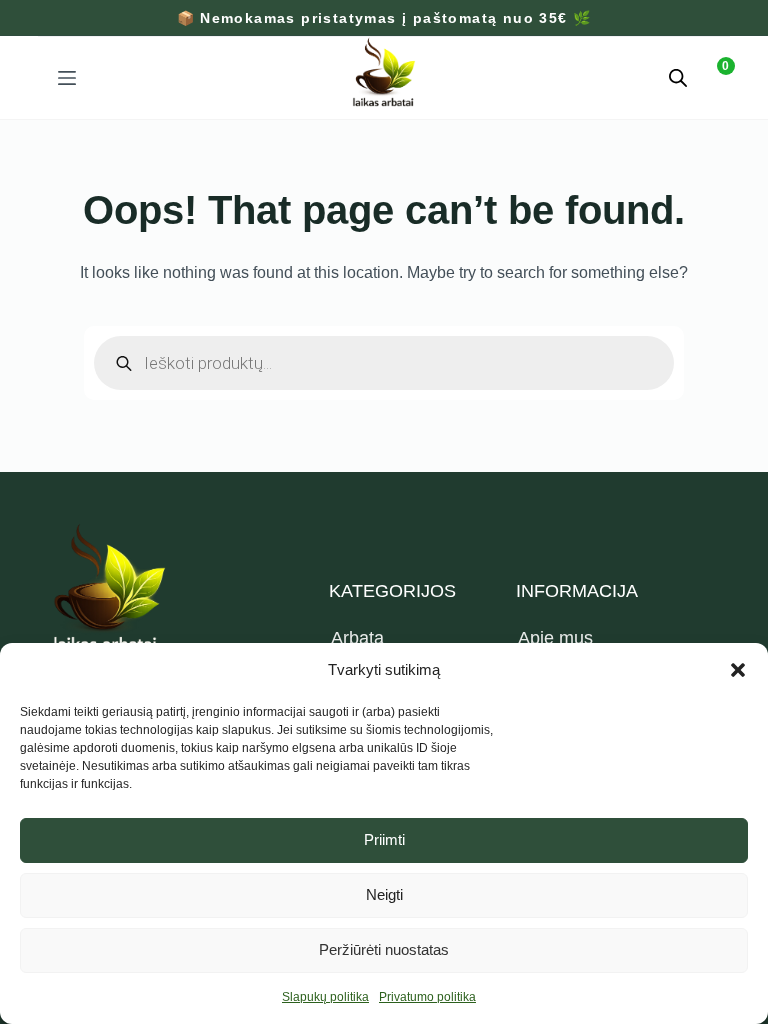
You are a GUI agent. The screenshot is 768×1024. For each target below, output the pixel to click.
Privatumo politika (427, 997)
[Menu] (67, 78)
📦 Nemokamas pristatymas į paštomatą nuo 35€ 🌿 (384, 18)
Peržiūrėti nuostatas (384, 949)
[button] (738, 670)
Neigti (384, 894)
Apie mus (555, 638)
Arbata (357, 638)
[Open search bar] (678, 78)
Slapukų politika (325, 997)
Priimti (384, 839)
